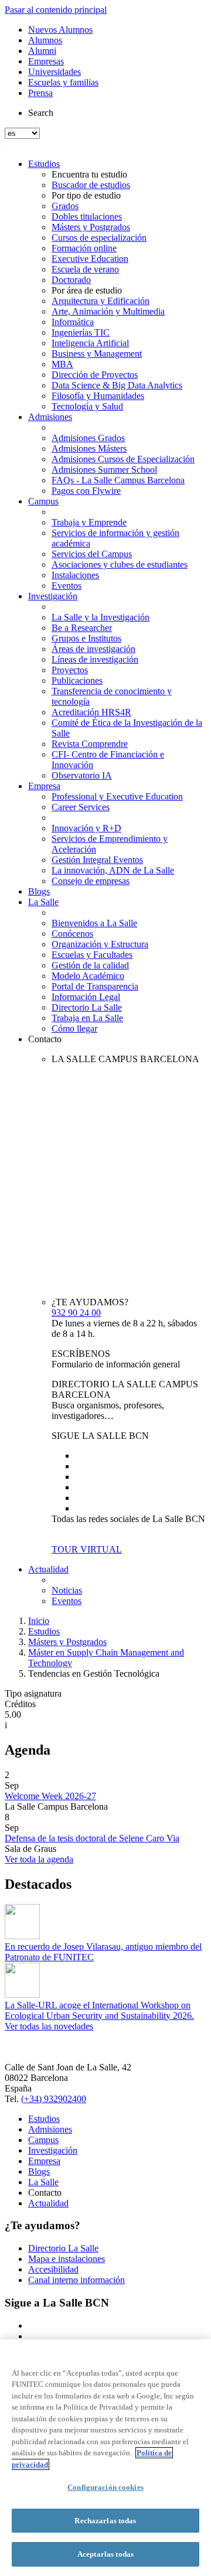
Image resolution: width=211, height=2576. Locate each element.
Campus (43, 501)
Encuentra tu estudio (89, 174)
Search (41, 113)
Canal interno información (76, 2280)
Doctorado (71, 280)
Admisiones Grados (88, 438)
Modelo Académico (88, 976)
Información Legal (86, 997)
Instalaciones (75, 575)
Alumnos (45, 40)
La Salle (43, 902)
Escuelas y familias (63, 82)
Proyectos (70, 670)
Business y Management (97, 354)
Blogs (39, 891)
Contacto (45, 1039)
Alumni (42, 51)
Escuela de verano (85, 269)
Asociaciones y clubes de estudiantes (120, 564)
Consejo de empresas (91, 881)
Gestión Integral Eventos (97, 860)
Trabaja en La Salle (87, 1018)
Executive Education (90, 259)
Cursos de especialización (99, 238)
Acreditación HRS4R (91, 712)
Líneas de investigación (95, 659)
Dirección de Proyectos (95, 375)
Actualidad (48, 1569)
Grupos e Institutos (86, 638)
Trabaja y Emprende (89, 522)
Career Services (81, 807)
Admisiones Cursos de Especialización (123, 459)
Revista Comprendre (90, 744)
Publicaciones (77, 680)
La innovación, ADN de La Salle (113, 870)
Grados (65, 206)
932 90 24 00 (76, 1313)
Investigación (53, 596)
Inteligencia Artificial (90, 343)
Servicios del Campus (92, 554)
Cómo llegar (74, 1028)
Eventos (67, 586)
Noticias (67, 1590)
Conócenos (72, 934)
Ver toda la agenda (39, 1859)
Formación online (84, 248)
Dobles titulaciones (87, 216)
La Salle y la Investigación (101, 617)
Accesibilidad (53, 2269)
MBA (62, 364)
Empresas (46, 61)
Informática (73, 322)
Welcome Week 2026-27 (50, 1796)
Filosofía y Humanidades (98, 396)
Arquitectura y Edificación (101, 301)
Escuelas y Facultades (92, 955)
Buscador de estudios (91, 185)
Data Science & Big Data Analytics (117, 385)
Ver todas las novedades (49, 2026)
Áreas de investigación (93, 649)
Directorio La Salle (87, 1007)
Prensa (40, 93)
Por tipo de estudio (86, 195)
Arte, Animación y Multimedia (108, 311)
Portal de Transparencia (95, 986)
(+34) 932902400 (54, 2099)
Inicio (39, 1621)
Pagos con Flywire (86, 491)
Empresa (44, 786)
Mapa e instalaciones (67, 2259)
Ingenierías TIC (81, 332)
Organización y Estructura (100, 944)
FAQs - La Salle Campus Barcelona (118, 480)
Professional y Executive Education (117, 796)
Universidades (55, 72)
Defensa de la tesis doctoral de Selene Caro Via (92, 1838)
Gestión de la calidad (90, 965)
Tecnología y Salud (87, 406)
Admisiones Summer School (104, 470)
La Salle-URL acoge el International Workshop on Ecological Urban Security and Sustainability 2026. (99, 2010)
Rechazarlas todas (105, 2521)
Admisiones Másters (89, 448)
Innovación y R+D (86, 828)
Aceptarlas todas (105, 2554)
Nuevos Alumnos (60, 30)
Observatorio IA (82, 775)
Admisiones (50, 417)
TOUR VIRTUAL (87, 1549)
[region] (105, 2458)
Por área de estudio (87, 290)
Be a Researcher (82, 628)
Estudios (44, 164)
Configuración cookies (105, 2487)
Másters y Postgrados (91, 227)
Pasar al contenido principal (56, 10)
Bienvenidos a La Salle (94, 923)
